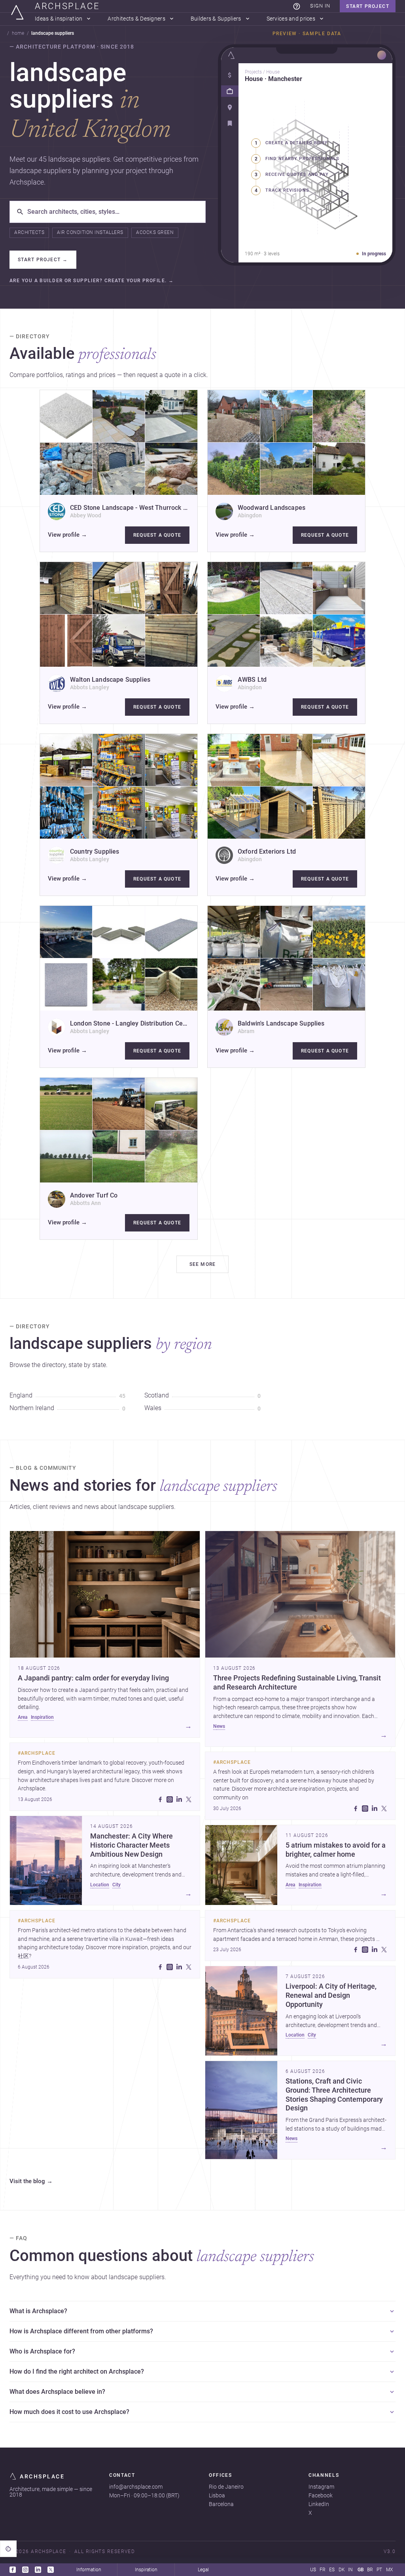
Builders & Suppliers (216, 19)
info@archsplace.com (136, 2487)
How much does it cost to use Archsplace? (69, 2412)
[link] (297, 6)
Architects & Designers (136, 19)
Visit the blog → (31, 2182)
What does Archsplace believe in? (57, 2392)
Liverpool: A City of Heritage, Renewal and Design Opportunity (331, 1995)
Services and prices (291, 19)
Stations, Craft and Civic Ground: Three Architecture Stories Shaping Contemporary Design (334, 2095)
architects (29, 232)
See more (203, 1264)
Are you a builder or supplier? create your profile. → (92, 281)
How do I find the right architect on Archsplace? (77, 2371)
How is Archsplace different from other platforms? (81, 2331)
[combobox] (113, 212)
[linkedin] (179, 1799)
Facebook (321, 2495)
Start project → (43, 260)
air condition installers (90, 232)
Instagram (321, 2487)
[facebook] (160, 1799)
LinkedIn (319, 2504)
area (23, 1717)
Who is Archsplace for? (42, 2351)
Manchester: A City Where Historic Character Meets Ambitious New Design (132, 1845)
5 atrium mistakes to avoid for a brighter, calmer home (336, 1850)
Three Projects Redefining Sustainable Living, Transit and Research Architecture (297, 1683)
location (100, 1885)
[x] (189, 1799)
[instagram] (170, 1799)
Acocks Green (155, 232)
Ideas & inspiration (59, 19)
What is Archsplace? (38, 2311)
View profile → (67, 535)
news (219, 1726)
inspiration (42, 1717)
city (116, 1885)
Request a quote (157, 535)
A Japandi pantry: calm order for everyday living (93, 1678)
